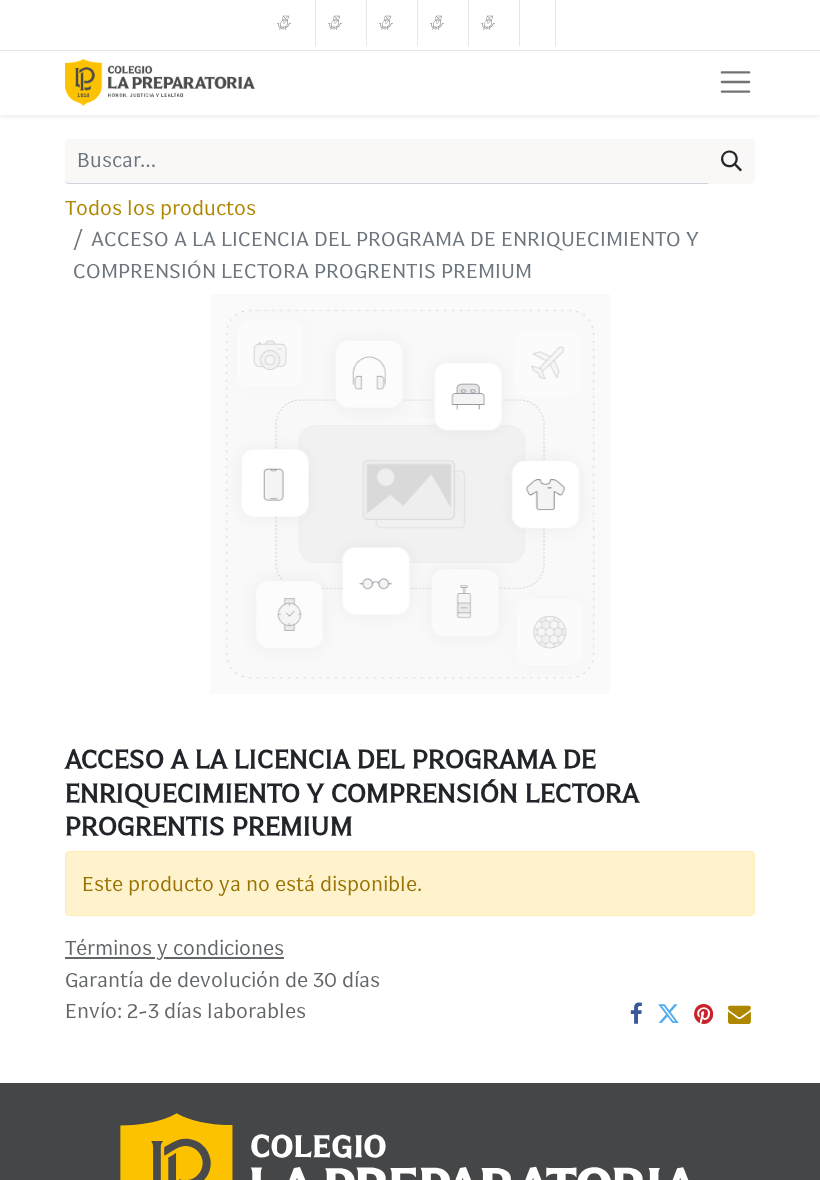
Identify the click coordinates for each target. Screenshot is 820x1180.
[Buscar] (731, 161)
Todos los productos (160, 207)
